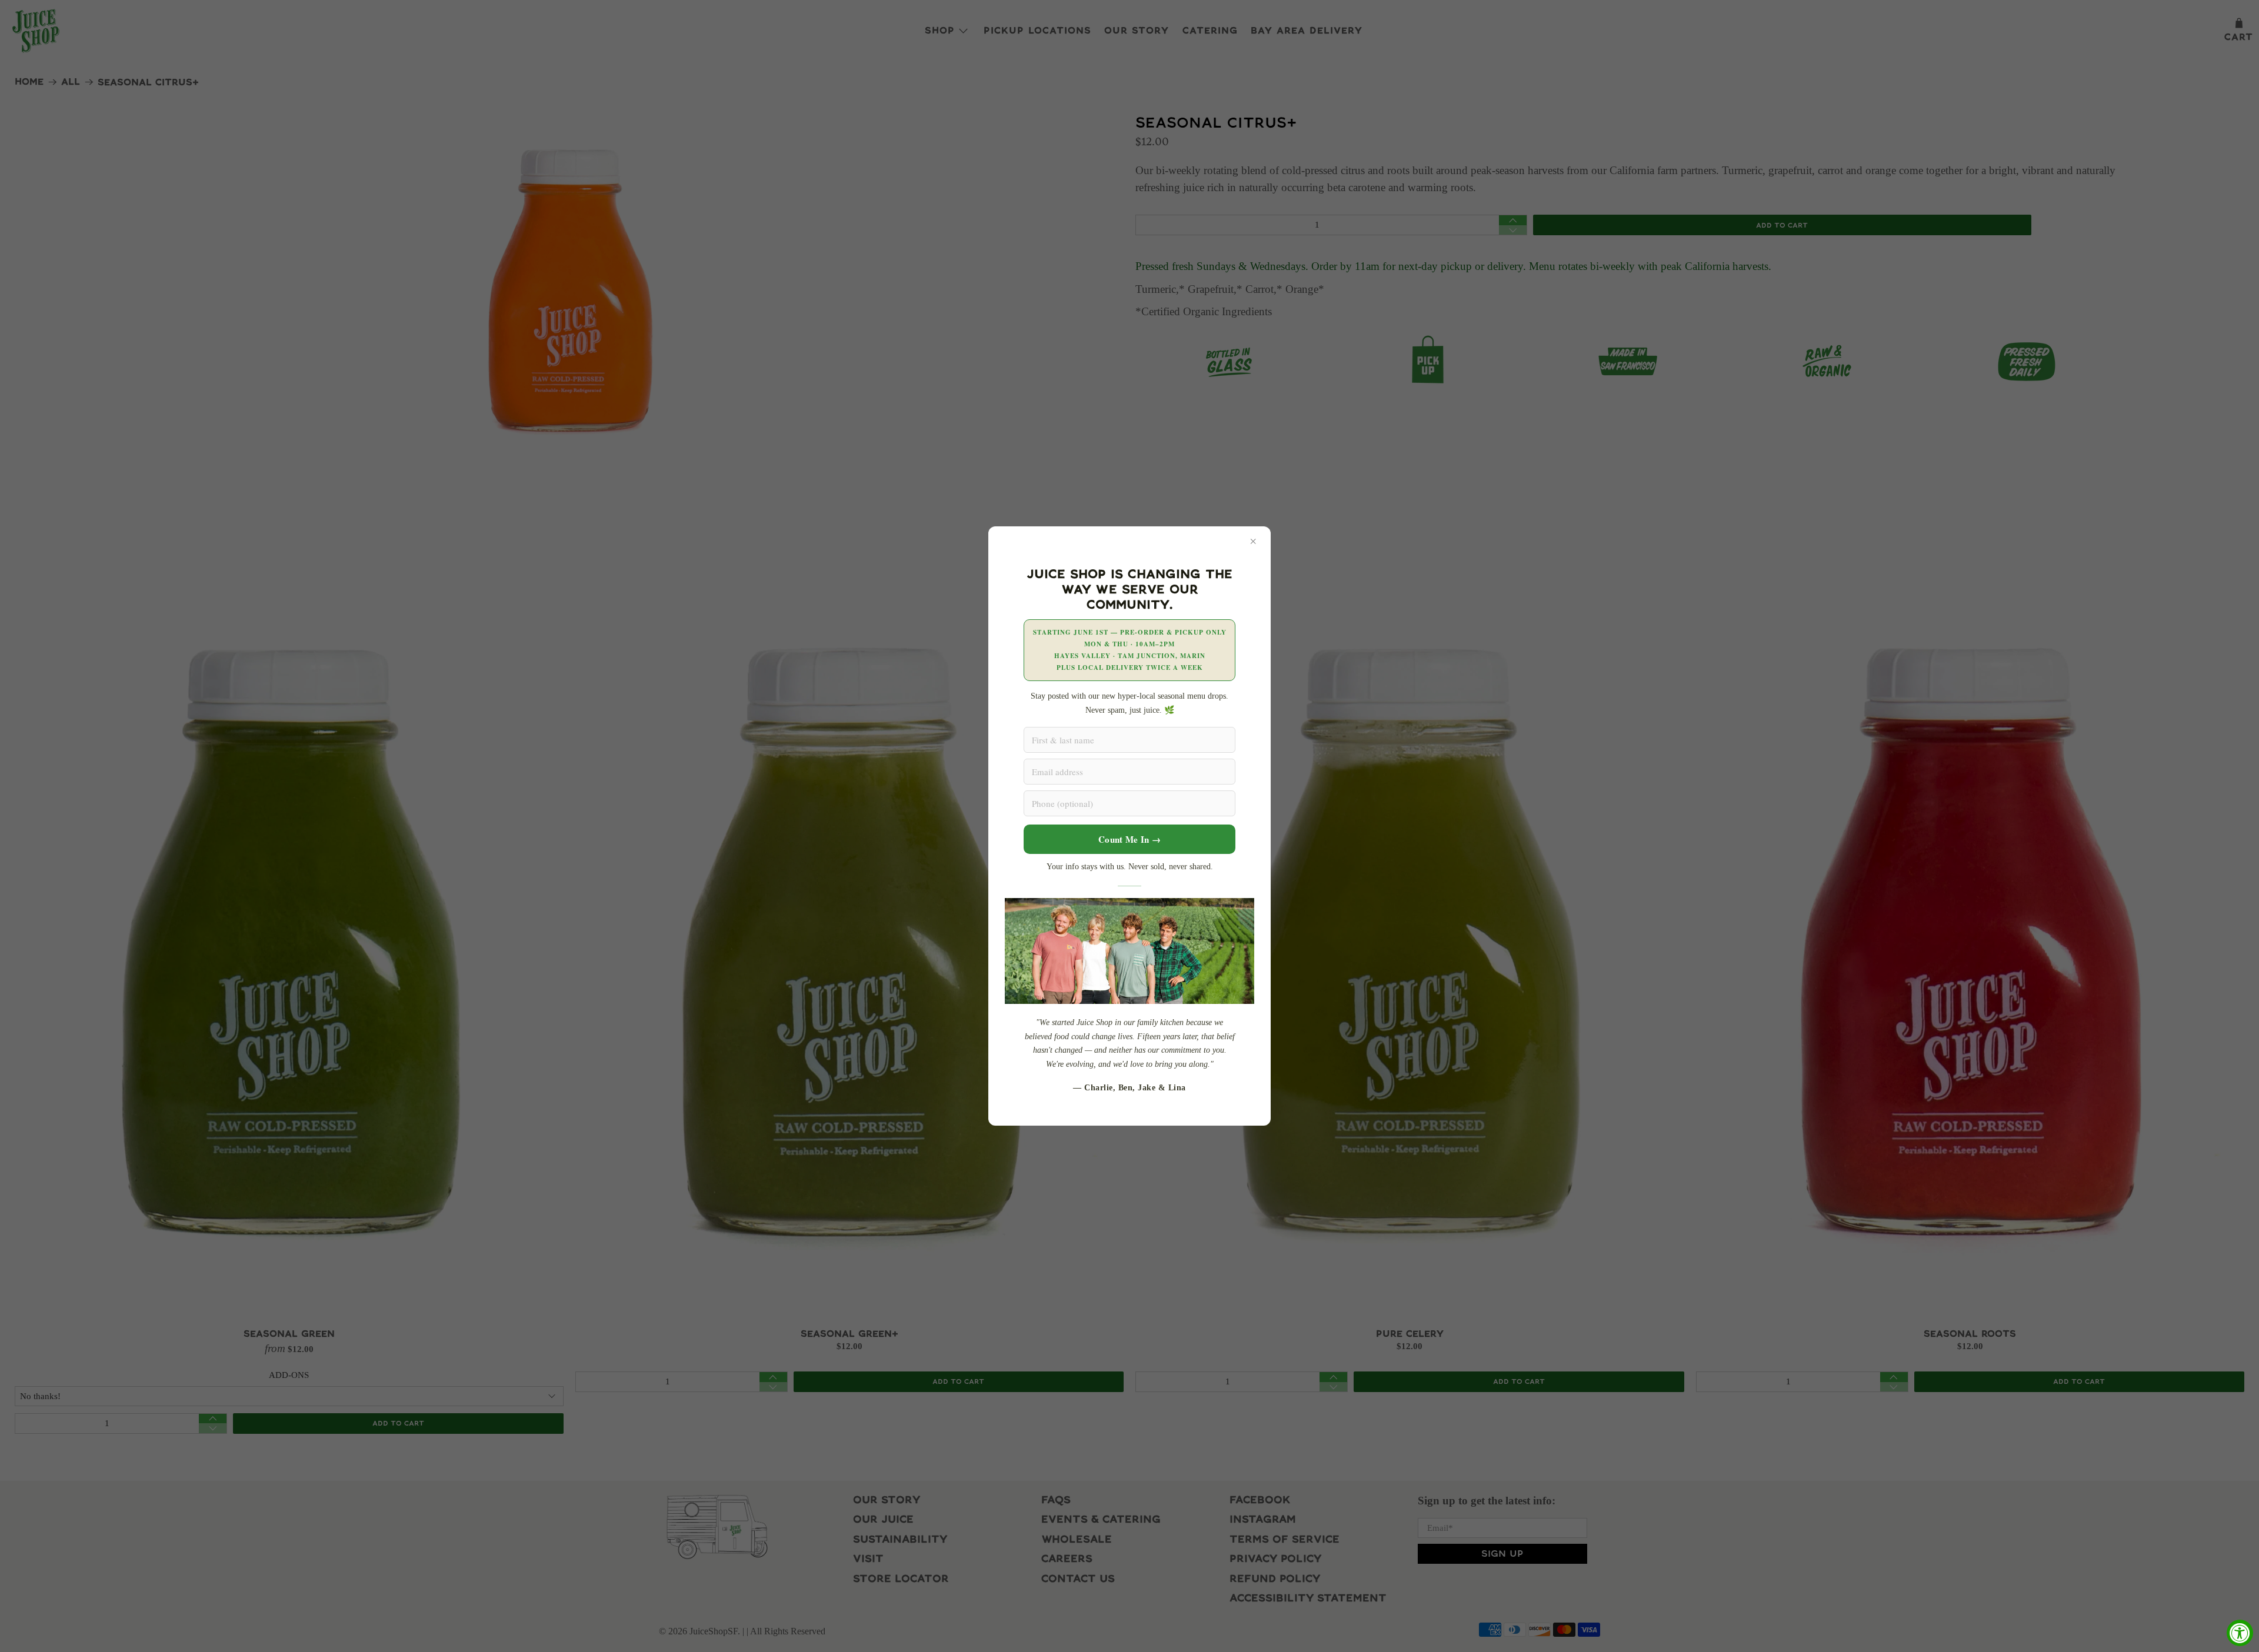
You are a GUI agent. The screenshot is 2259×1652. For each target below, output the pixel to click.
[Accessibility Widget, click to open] (2240, 1633)
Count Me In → (1129, 839)
